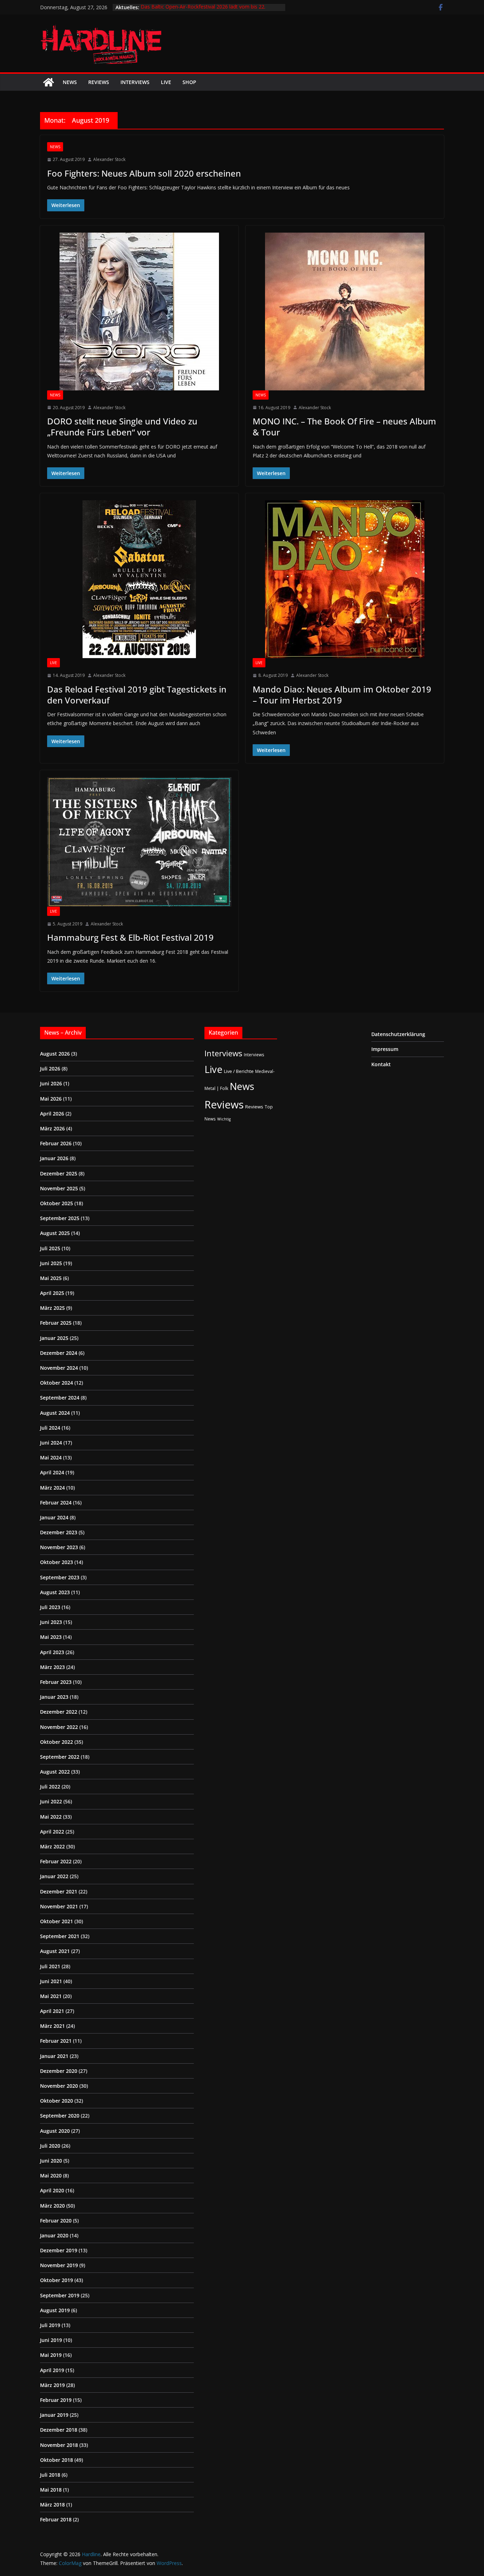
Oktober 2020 (57, 2101)
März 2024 (52, 1488)
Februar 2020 (56, 2221)
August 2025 (55, 1233)
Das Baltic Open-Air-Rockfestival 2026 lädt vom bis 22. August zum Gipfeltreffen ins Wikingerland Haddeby (203, 11)
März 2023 (52, 1667)
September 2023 (60, 1577)
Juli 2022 (50, 1787)
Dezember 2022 (59, 1712)
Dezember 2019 (59, 2250)
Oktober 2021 (57, 1921)
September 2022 (60, 1757)
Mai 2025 (51, 1278)
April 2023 (52, 1652)
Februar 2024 (56, 1503)
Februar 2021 (56, 2041)
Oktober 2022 (57, 1742)
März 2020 (52, 2206)
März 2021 (52, 2026)
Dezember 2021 (59, 1891)
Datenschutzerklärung (398, 1034)
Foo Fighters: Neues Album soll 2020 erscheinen (144, 173)
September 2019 (60, 2295)
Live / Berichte (239, 1071)
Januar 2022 (54, 1876)
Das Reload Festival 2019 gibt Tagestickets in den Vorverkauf (137, 695)
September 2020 (60, 2116)
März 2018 (52, 2505)
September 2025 (60, 1218)
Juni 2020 (51, 2161)
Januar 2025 (54, 1338)
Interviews (135, 82)
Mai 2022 (51, 1817)
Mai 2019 (51, 2355)
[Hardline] (49, 82)
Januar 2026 (54, 1158)
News (70, 82)
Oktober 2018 (57, 2460)
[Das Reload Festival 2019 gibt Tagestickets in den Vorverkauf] (139, 579)
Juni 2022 (51, 1801)
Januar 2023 (54, 1697)
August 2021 (55, 1951)
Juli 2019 (50, 2325)
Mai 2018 (51, 2490)
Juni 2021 (51, 1981)
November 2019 (59, 2265)
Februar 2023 (56, 1682)
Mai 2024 (51, 1457)
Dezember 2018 (59, 2430)
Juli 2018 (50, 2475)
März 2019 (52, 2385)
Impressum (385, 1049)
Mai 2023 (51, 1637)
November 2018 (59, 2445)
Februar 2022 (56, 1861)
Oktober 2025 (57, 1203)
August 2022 (55, 1772)
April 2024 (52, 1472)
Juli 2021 (50, 1966)
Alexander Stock (109, 159)
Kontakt (381, 1064)
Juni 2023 (51, 1622)
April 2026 (52, 1114)
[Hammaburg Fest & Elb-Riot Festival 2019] (139, 842)
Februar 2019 (56, 2400)
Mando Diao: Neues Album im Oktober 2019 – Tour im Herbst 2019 (342, 695)
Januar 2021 (54, 2056)
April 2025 (52, 1293)
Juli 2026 (50, 1069)
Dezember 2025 (59, 1173)
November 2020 (59, 2086)
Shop (189, 82)
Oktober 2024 (57, 1383)
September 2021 (60, 1936)
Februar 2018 (56, 2519)
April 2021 (52, 2011)
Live (166, 82)
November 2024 (59, 1368)
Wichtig (224, 1119)
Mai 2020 (51, 2176)
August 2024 (55, 1413)
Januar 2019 (54, 2415)
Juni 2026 (51, 1083)
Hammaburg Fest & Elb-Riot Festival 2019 (130, 937)
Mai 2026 (51, 1099)
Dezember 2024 (59, 1353)
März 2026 (52, 1128)
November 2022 (59, 1727)
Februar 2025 (56, 1323)
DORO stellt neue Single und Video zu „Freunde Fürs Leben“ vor (122, 427)
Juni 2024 (51, 1443)
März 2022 (52, 1846)
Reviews (99, 82)
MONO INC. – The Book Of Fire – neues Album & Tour (344, 427)
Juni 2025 (51, 1263)
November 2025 (59, 1188)
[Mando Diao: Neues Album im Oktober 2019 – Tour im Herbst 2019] (345, 579)
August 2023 (55, 1592)
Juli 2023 (50, 1607)
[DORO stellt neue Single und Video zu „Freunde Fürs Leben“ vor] (139, 311)
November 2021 (59, 1906)
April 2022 (52, 1832)
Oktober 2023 (57, 1562)
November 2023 (59, 1547)
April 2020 (52, 2190)
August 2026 (55, 1054)
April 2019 (52, 2370)
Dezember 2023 (59, 1532)
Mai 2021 (51, 1996)
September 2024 (60, 1398)
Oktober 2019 (57, 2280)
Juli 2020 (50, 2146)
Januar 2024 (54, 1517)
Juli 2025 (50, 1248)
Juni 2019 (51, 2340)
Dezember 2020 (59, 2071)
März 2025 (52, 1308)
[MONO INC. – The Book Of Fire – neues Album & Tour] (345, 311)
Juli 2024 (50, 1428)
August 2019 (55, 2310)
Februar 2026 (56, 1143)
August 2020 (55, 2131)
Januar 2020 (54, 2235)
